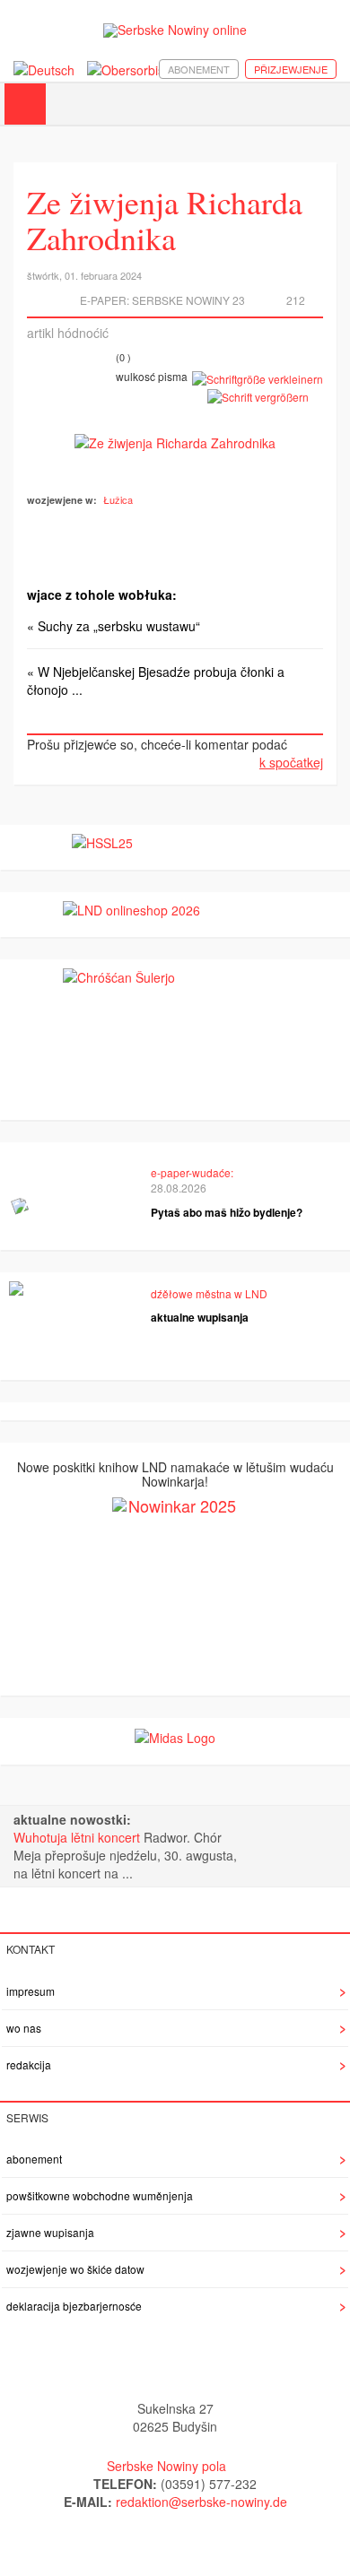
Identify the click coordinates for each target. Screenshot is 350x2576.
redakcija (29, 2064)
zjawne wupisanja (50, 2232)
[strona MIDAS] (175, 1736)
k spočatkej (291, 762)
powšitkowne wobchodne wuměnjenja (100, 2195)
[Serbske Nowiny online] (175, 30)
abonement (199, 69)
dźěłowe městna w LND (209, 1293)
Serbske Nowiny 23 (188, 300)
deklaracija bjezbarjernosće (74, 2306)
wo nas (24, 2028)
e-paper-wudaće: (192, 1172)
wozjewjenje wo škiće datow (75, 2269)
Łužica (118, 499)
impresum (31, 1991)
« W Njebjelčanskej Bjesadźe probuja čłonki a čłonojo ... (156, 681)
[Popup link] (175, 441)
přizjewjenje (291, 69)
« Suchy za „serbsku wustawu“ (114, 626)
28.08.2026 (179, 1188)
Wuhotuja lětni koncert (79, 1837)
